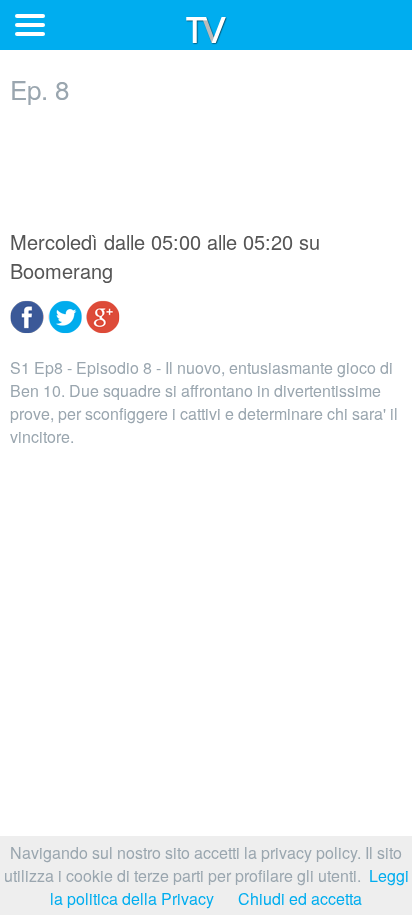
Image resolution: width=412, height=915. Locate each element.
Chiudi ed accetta (300, 898)
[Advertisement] (206, 167)
